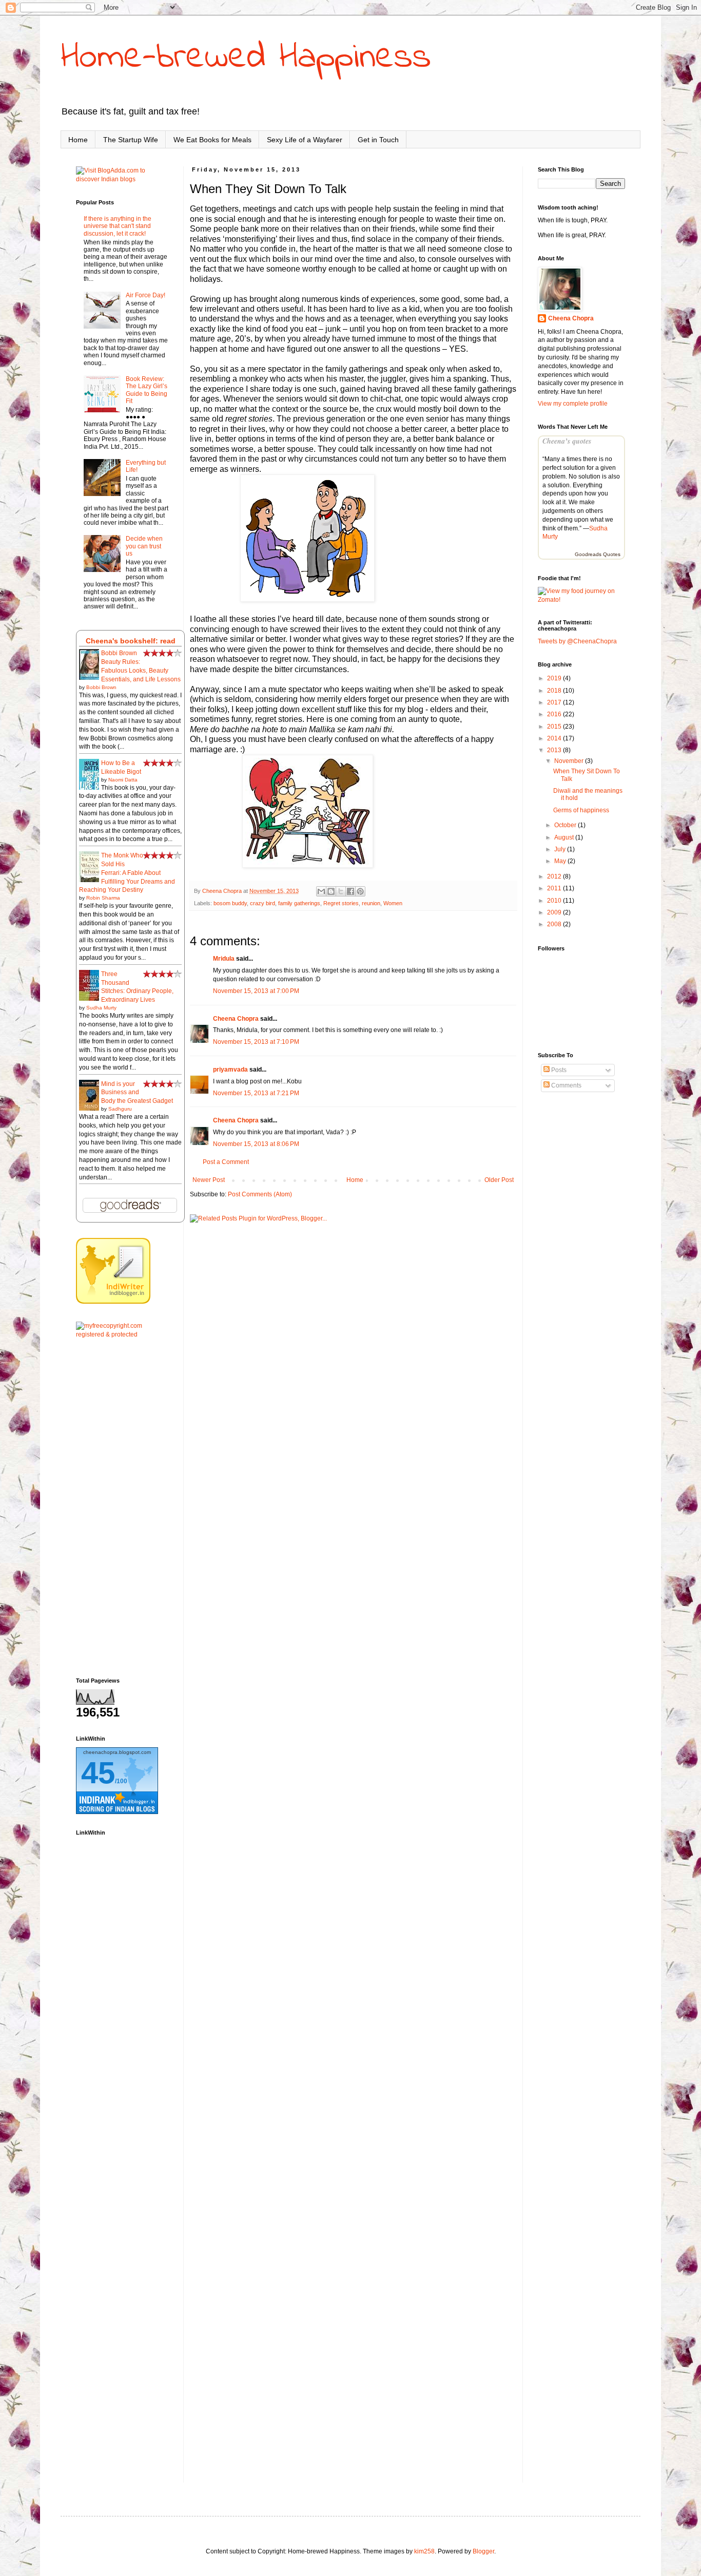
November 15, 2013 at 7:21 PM (256, 1093)
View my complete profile (573, 404)
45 (98, 1773)
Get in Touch (378, 140)
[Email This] (321, 891)
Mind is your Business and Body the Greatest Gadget (137, 1093)
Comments (566, 1085)
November (570, 761)
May (561, 861)
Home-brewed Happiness (246, 58)
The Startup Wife (131, 140)
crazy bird (262, 903)
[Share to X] (341, 891)
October (566, 825)
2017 (555, 702)
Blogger (483, 2551)
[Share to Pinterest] (360, 891)
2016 (555, 714)
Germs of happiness (581, 810)
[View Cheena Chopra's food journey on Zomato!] (581, 600)
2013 (555, 750)
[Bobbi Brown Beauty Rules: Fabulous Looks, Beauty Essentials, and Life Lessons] (92, 679)
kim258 (424, 2551)
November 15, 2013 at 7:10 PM (256, 1042)
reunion (371, 903)
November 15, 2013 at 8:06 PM (256, 1144)
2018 (555, 691)
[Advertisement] (122, 1508)
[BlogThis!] (331, 891)
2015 (555, 727)
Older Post (499, 1180)
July (561, 849)
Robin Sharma (103, 898)
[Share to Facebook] (350, 891)
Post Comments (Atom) (260, 1194)
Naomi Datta (123, 780)
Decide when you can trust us (144, 546)
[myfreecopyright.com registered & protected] (122, 1334)
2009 (555, 912)
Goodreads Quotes (598, 554)
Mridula (224, 959)
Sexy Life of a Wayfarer (305, 140)
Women (393, 903)
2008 (555, 924)
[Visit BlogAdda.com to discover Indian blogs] (122, 179)
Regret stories (341, 903)
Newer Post (209, 1180)
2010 (555, 901)
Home (78, 140)
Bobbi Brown (101, 687)
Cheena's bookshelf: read (131, 641)
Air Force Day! (145, 295)
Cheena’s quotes (567, 441)
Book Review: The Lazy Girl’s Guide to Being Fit (147, 390)
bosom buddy (230, 903)
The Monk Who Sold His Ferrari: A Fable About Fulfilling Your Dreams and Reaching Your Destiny (127, 873)
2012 (555, 876)
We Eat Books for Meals (212, 140)
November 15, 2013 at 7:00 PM (256, 991)
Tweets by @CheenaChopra (577, 641)
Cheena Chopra (236, 1019)
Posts (558, 1070)
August (565, 837)
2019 (555, 678)
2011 (555, 888)
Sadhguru (120, 1109)
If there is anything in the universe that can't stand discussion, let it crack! (118, 226)
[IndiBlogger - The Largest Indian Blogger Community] (113, 1302)
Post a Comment (226, 1162)
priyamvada (230, 1070)
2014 (555, 738)
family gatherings (299, 903)
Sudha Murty (101, 1008)
